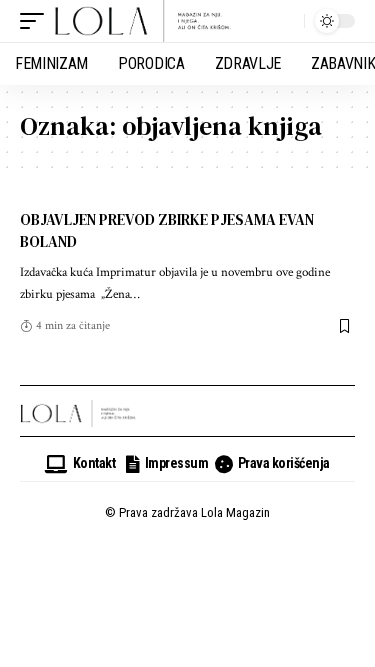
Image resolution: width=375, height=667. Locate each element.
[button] (37, 21)
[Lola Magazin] (143, 21)
